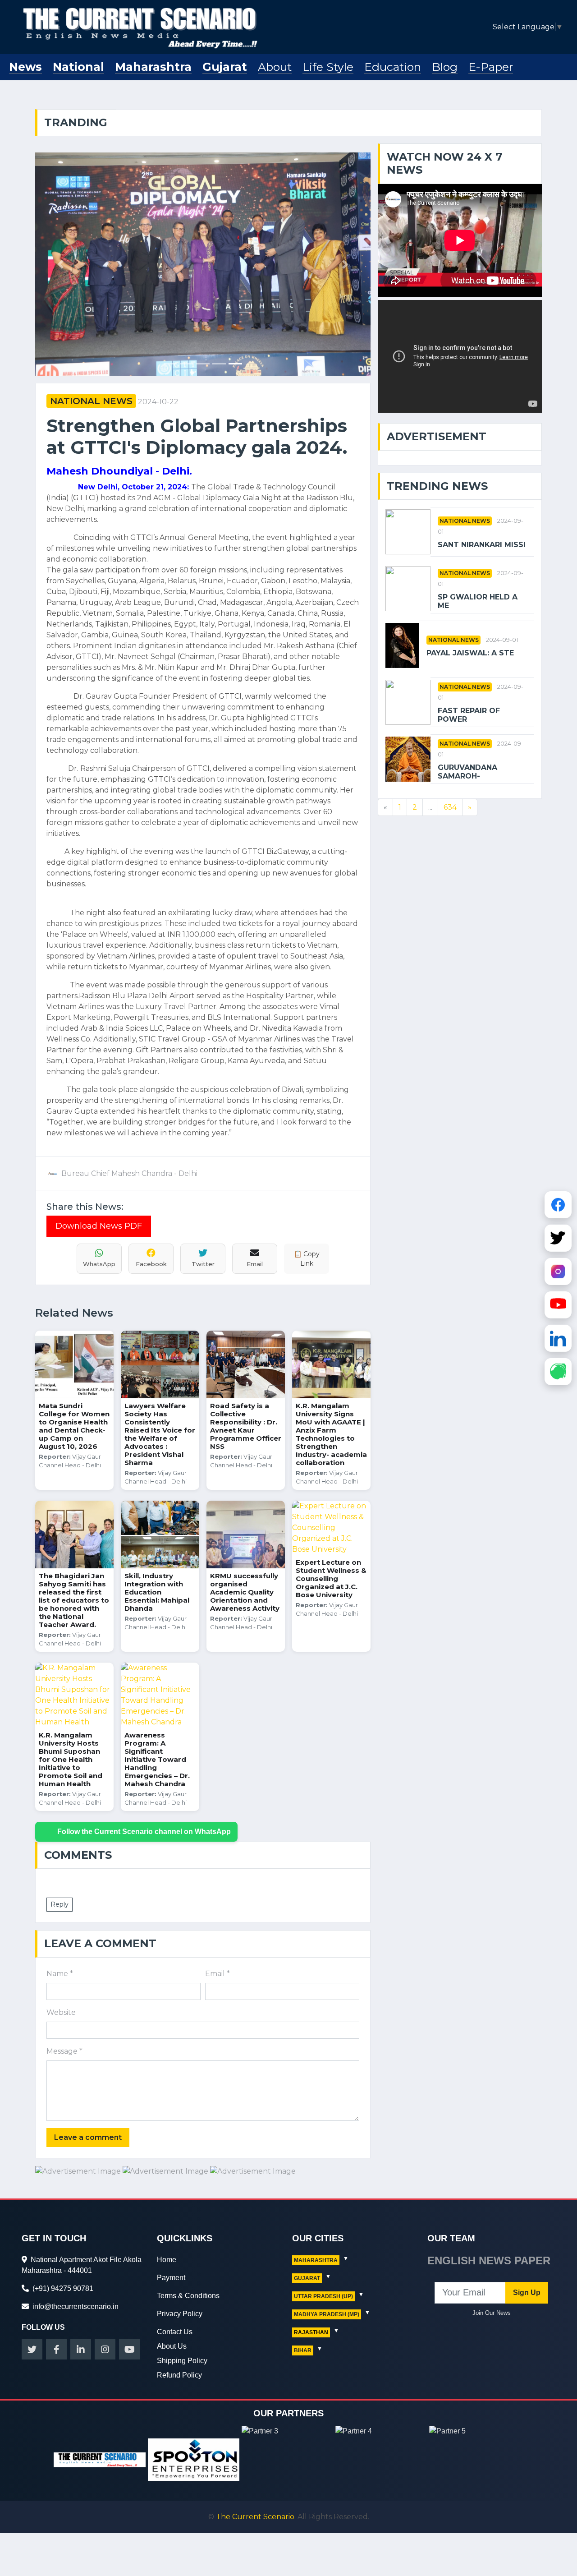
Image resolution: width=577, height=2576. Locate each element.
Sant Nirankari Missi (482, 545)
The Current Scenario (255, 2517)
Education (393, 67)
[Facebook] (558, 1203)
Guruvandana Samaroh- (467, 772)
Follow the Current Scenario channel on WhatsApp (144, 1832)
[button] (60, 264)
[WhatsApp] (558, 1370)
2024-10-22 (158, 402)
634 (450, 807)
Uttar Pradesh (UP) (323, 2296)
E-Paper (491, 67)
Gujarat (225, 67)
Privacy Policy (180, 2314)
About (275, 67)
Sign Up (527, 2293)
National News (91, 401)
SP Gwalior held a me (478, 601)
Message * (64, 2051)
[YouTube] (558, 1303)
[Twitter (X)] (558, 1236)
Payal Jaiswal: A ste (470, 653)
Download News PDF (99, 1226)
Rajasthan (311, 2332)
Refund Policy (179, 2375)
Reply (60, 1904)
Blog (445, 67)
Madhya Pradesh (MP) (327, 2314)
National (78, 67)
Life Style (328, 67)
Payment (171, 2278)
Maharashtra (153, 67)
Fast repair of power (469, 715)
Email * (218, 1974)
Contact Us (175, 2332)
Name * (60, 1974)
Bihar (303, 2350)
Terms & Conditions (188, 2296)
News (25, 67)
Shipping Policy (182, 2361)
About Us (172, 2346)
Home (167, 2260)
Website (61, 2012)
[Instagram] (558, 1270)
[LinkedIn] (558, 1336)
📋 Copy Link (307, 1259)
